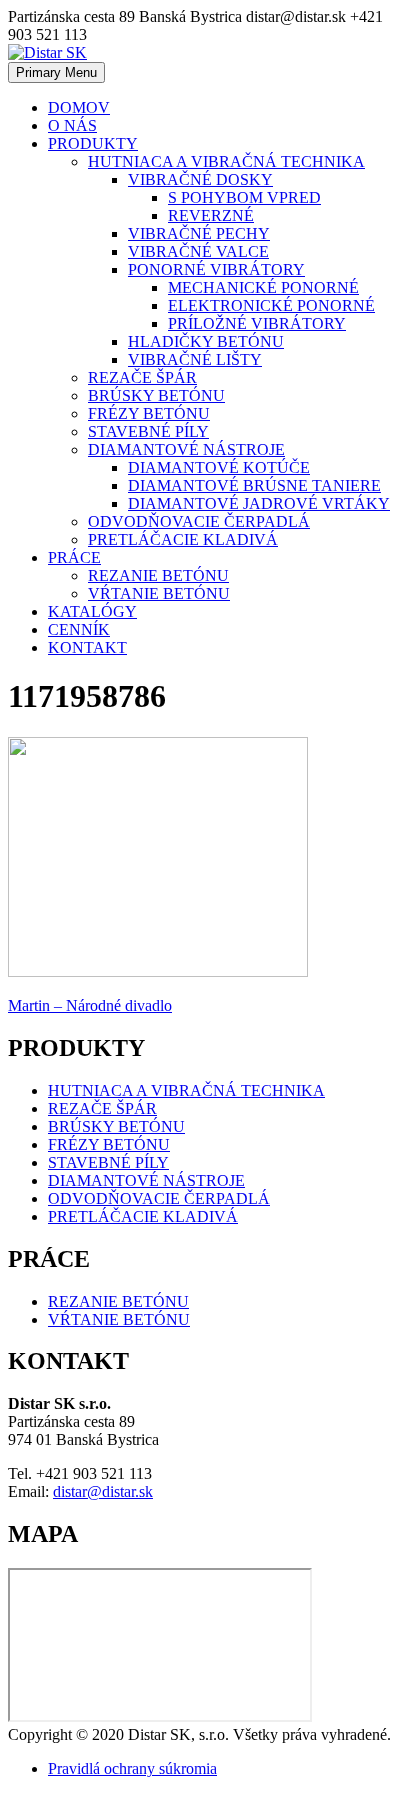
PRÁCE (74, 557)
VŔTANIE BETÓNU (159, 593)
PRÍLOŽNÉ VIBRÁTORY (257, 323)
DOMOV (79, 107)
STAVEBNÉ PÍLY (148, 431)
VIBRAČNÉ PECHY (199, 233)
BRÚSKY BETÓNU (156, 395)
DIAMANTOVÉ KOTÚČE (219, 467)
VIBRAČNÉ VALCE (198, 251)
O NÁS (72, 125)
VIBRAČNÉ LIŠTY (195, 359)
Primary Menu (56, 72)
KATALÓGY (92, 611)
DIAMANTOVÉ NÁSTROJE (186, 449)
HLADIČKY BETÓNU (206, 341)
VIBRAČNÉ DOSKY (200, 179)
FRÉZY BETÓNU (149, 413)
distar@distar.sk (103, 1491)
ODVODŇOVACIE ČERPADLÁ (199, 521)
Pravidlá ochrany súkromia (132, 1768)
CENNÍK (79, 629)
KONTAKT (87, 647)
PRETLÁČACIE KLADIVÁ (183, 539)
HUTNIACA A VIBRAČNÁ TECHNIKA (226, 161)
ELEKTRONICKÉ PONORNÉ (271, 305)
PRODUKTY (93, 143)
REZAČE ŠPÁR (142, 377)
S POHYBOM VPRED (244, 197)
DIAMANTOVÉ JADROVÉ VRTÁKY (259, 503)
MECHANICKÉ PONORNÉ (263, 287)
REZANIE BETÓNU (158, 575)
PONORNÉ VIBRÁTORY (216, 269)
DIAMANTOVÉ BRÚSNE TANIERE (254, 485)
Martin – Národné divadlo (90, 1005)
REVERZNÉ (211, 215)
